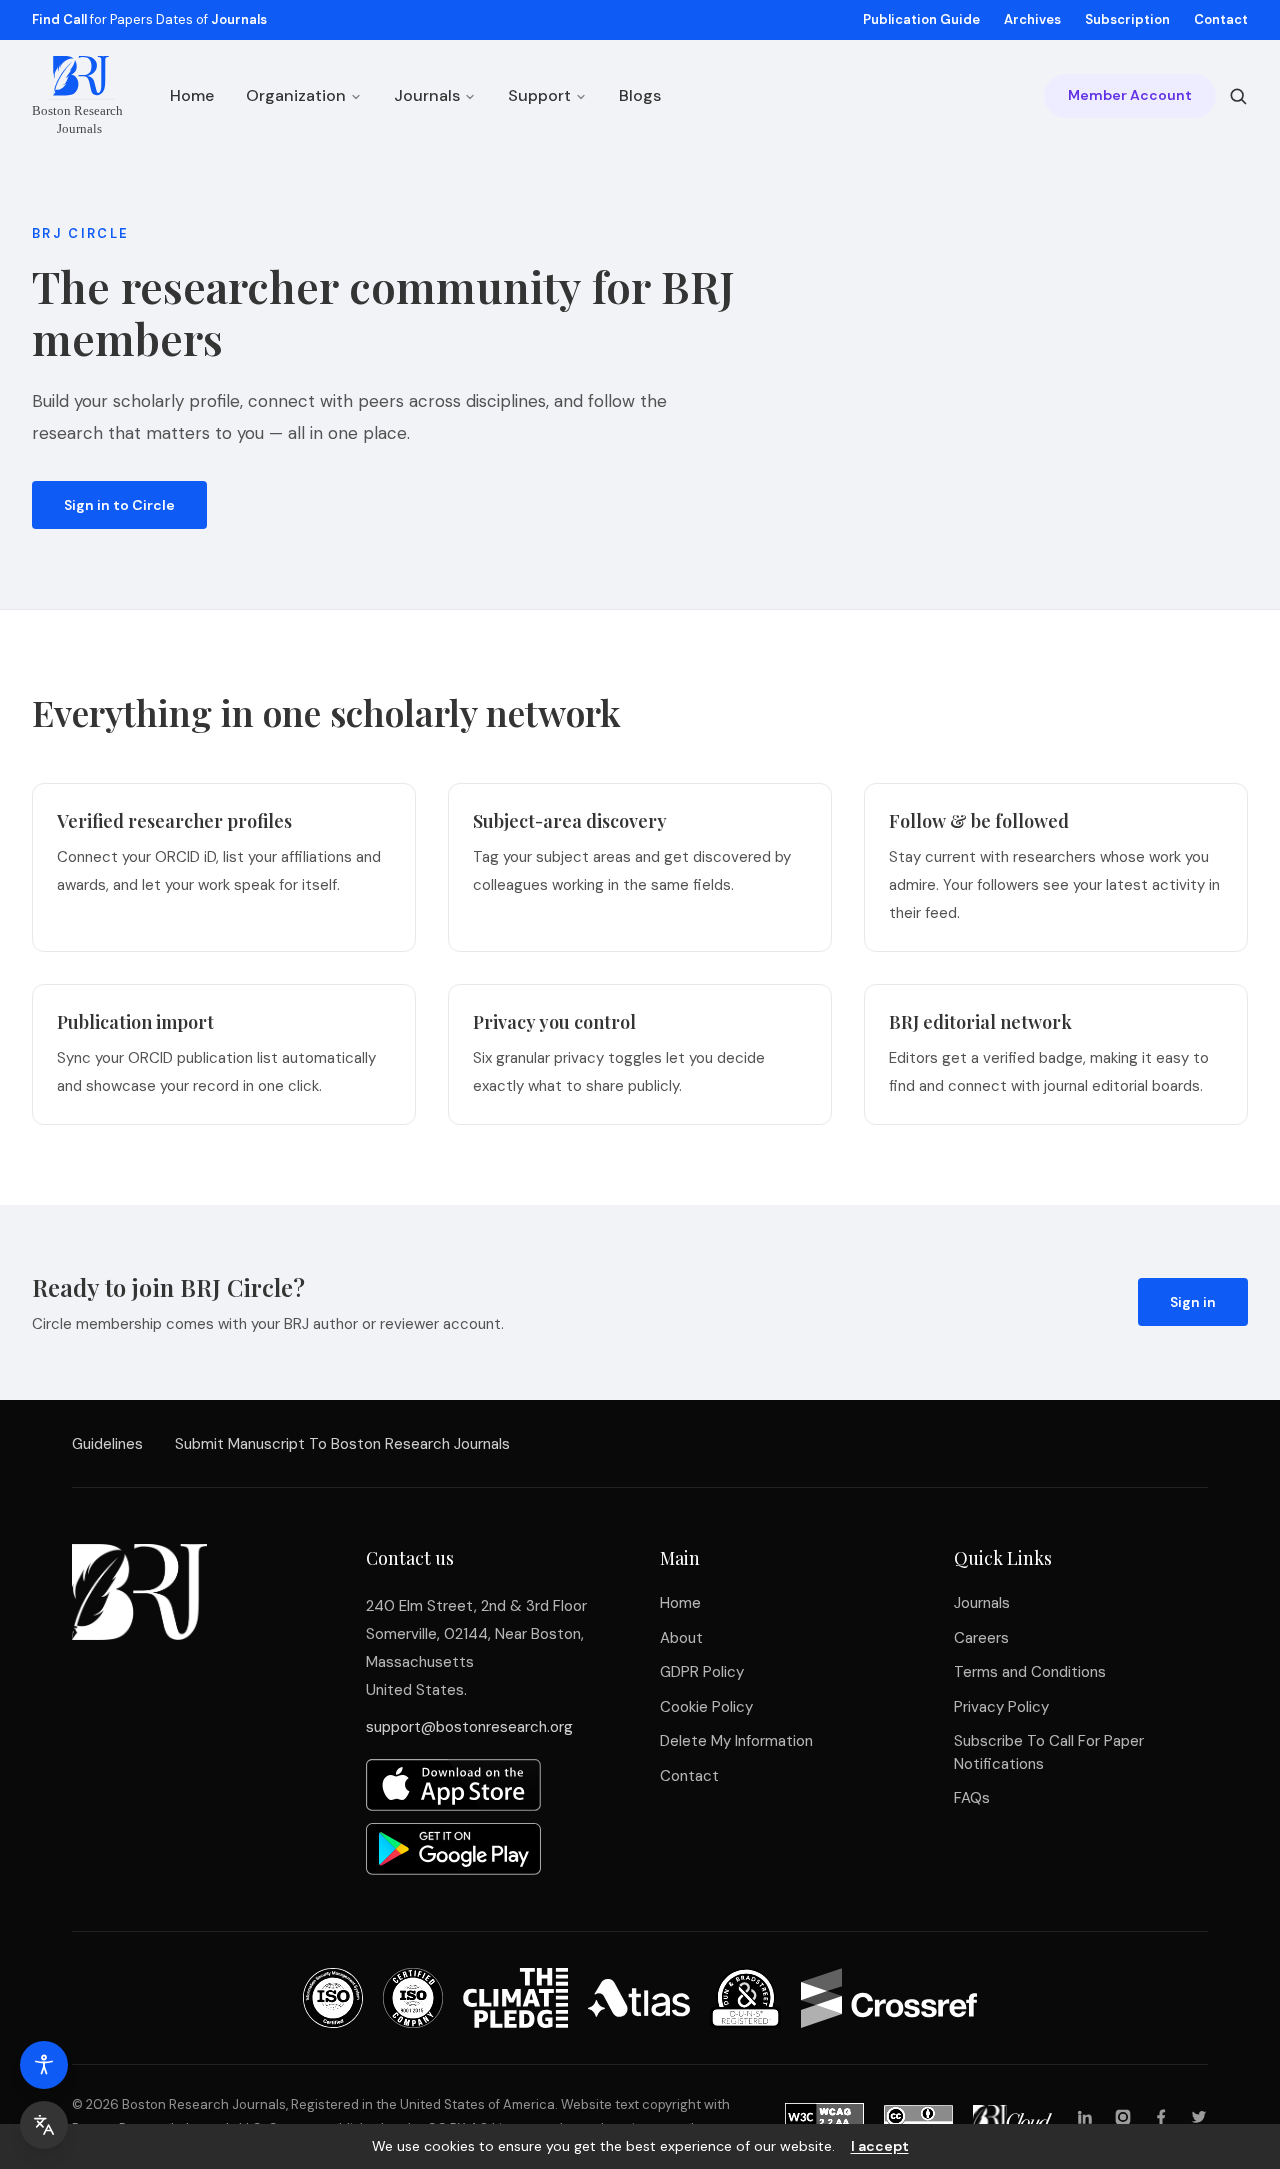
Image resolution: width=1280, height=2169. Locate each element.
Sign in (1193, 1302)
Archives (1032, 19)
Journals (427, 95)
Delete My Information (736, 1741)
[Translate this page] (44, 2125)
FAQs (972, 1798)
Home (192, 95)
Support (539, 95)
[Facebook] (1161, 2117)
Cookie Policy (706, 1707)
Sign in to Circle (119, 505)
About (681, 1638)
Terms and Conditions (1030, 1672)
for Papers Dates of (149, 19)
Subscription (1127, 19)
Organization (296, 95)
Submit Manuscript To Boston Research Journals (342, 1444)
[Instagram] (1123, 2117)
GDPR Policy (702, 1672)
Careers (981, 1638)
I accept (880, 2146)
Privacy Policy (1001, 1707)
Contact (1221, 19)
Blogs (640, 95)
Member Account (1130, 96)
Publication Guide (921, 19)
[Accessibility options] (44, 2065)
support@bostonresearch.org (469, 1727)
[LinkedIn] (1085, 2117)
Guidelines (107, 1444)
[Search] (1238, 96)
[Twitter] (1199, 2117)
